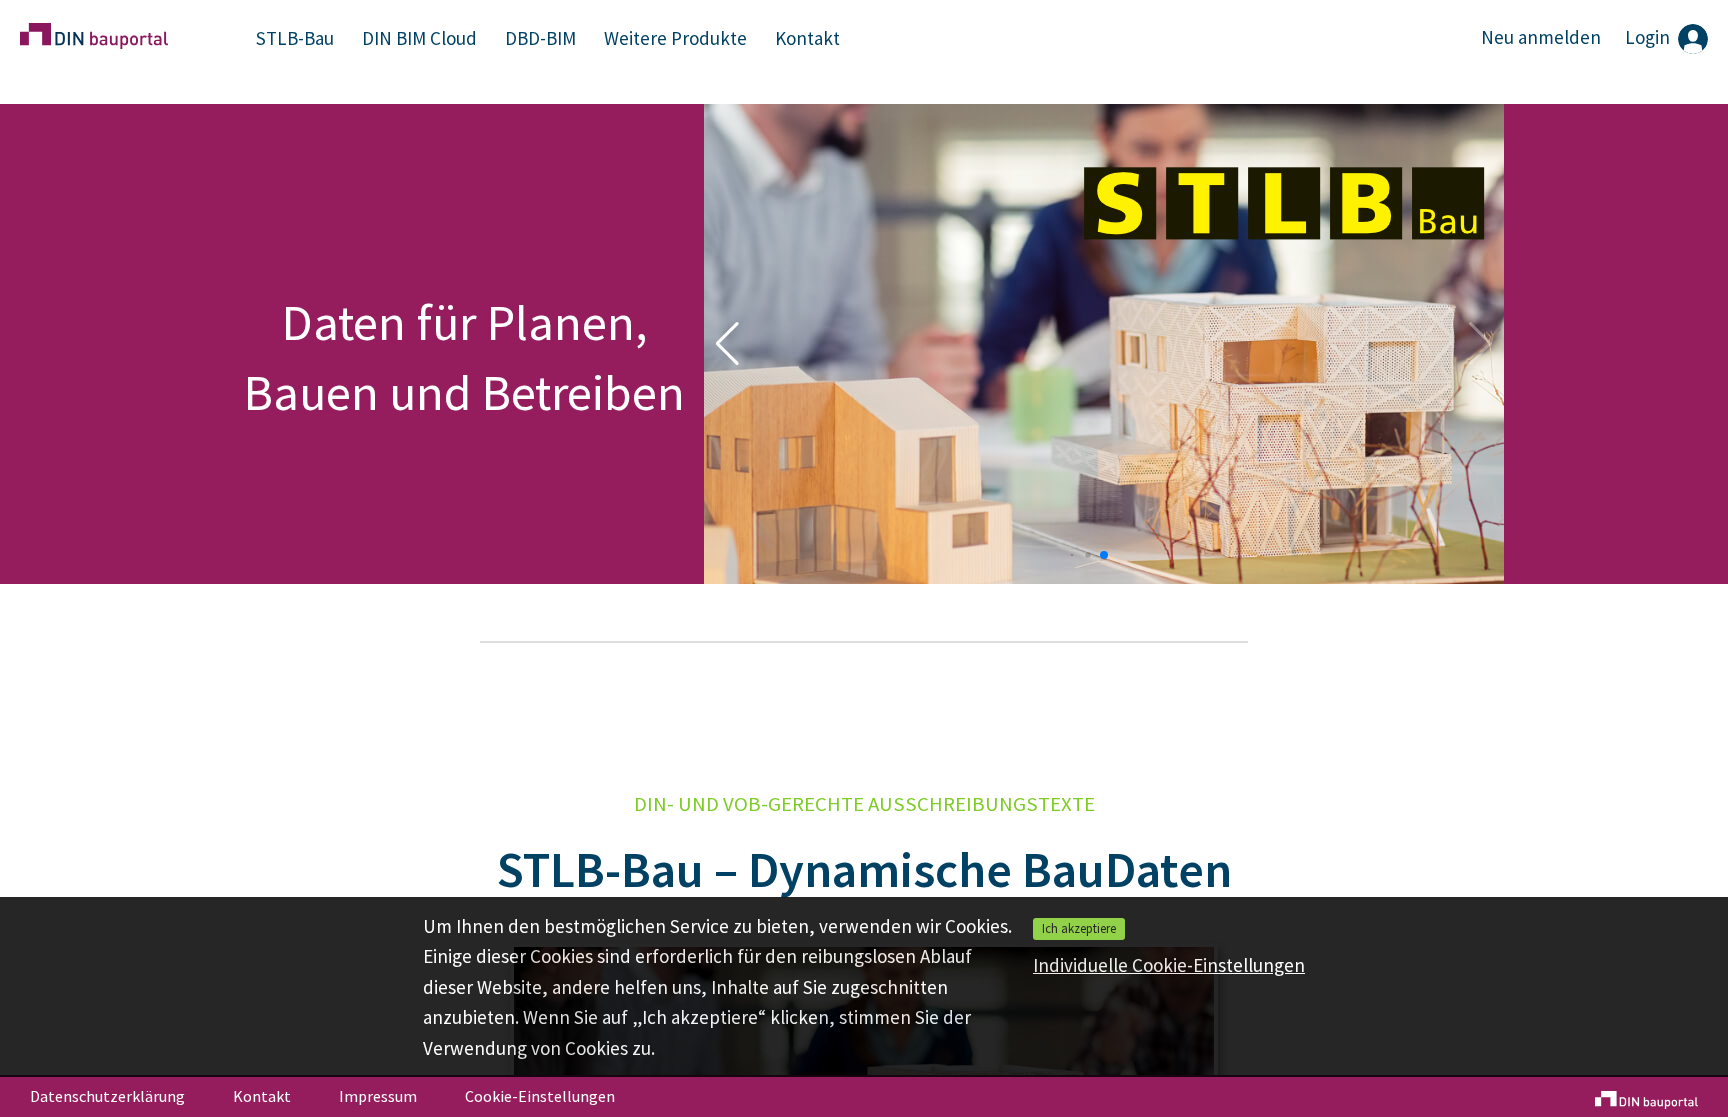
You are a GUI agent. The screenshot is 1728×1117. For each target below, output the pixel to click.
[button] (1072, 554)
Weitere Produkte (675, 38)
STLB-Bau (295, 38)
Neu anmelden (1541, 37)
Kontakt (807, 38)
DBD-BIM (540, 38)
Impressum (378, 1096)
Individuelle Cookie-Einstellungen (1169, 965)
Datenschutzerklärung (107, 1096)
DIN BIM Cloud (419, 38)
